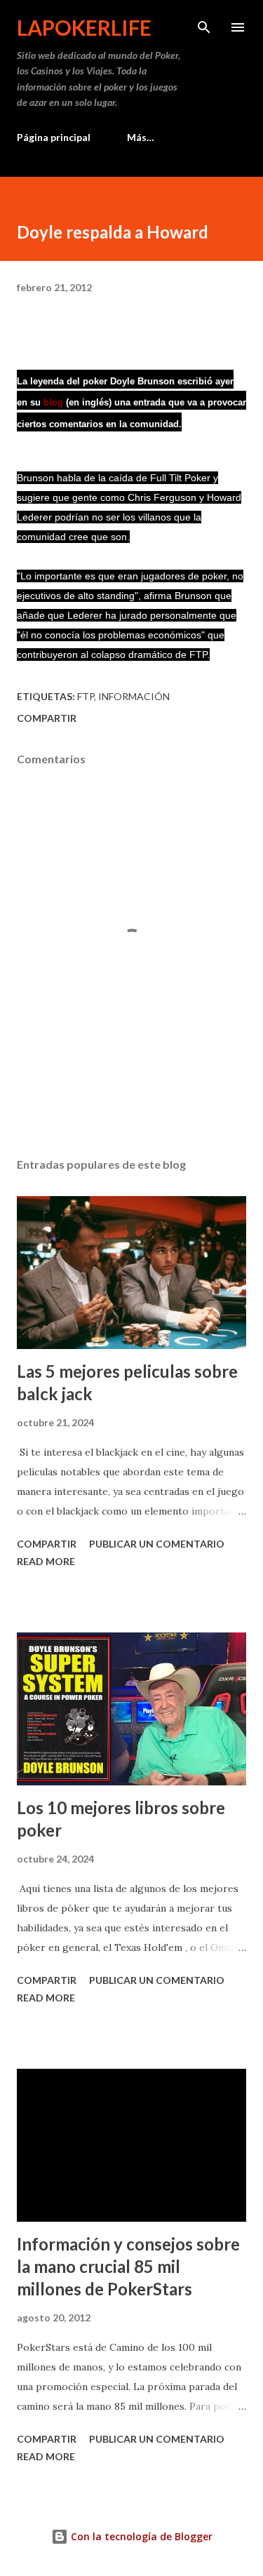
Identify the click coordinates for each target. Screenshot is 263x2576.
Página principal (54, 137)
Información (134, 696)
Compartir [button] (47, 718)
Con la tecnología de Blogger (140, 2536)
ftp (86, 696)
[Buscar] (204, 25)
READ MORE (46, 1561)
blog (53, 402)
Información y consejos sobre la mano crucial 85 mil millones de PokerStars (128, 2266)
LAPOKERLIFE (84, 27)
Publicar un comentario (157, 1544)
